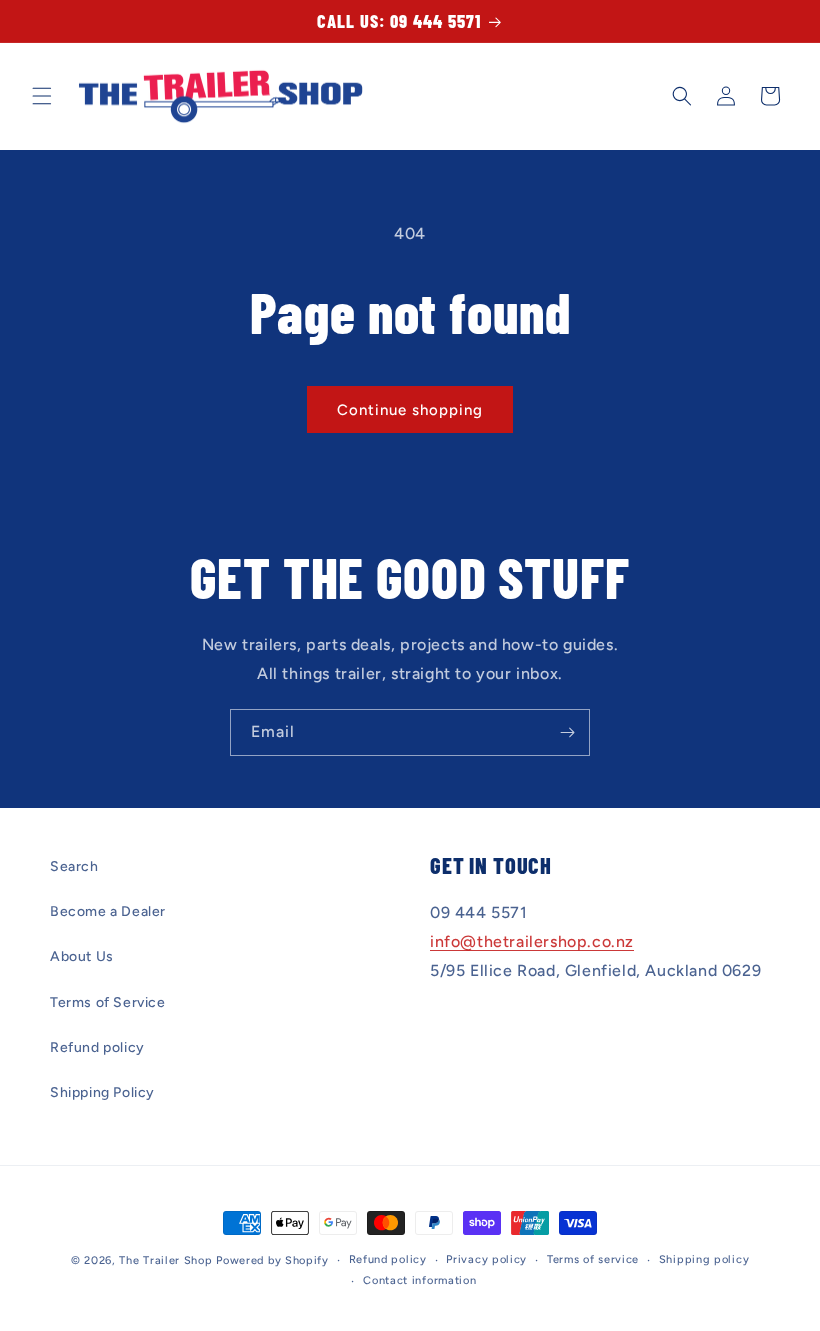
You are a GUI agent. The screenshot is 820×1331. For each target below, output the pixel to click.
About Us (82, 956)
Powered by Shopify (272, 1260)
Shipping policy (704, 1259)
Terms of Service (108, 1002)
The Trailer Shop (165, 1260)
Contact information (419, 1280)
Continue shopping (410, 410)
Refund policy (97, 1047)
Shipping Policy (102, 1092)
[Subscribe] (567, 732)
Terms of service (593, 1259)
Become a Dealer (108, 911)
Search (74, 866)
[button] (42, 96)
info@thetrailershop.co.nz (532, 941)
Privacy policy (486, 1259)
